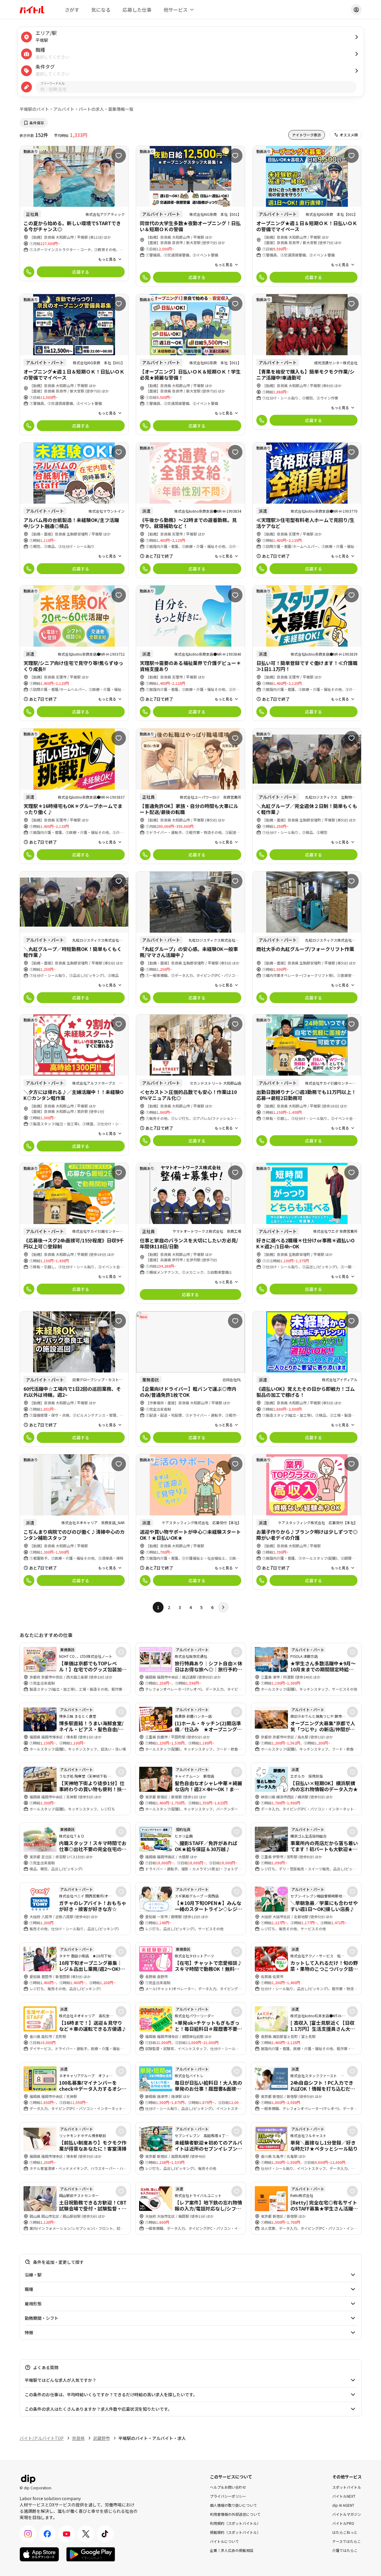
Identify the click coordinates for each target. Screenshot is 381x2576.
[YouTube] (67, 2534)
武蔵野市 (101, 2438)
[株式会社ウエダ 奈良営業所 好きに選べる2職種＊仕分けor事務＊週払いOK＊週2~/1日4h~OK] (307, 1231)
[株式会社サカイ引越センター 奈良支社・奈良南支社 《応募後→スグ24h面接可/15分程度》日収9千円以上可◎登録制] (74, 1231)
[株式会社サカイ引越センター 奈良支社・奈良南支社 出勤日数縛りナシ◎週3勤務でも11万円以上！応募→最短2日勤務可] (307, 1082)
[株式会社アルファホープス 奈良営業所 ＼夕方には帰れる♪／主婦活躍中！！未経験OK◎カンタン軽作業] (74, 1085)
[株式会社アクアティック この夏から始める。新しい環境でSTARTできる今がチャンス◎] (74, 214)
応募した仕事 (137, 10)
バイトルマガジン (347, 2514)
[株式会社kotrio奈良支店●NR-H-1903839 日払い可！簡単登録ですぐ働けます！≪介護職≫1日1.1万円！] (307, 653)
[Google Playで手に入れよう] (91, 2554)
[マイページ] (356, 10)
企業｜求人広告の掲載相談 (232, 2550)
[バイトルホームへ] (32, 10)
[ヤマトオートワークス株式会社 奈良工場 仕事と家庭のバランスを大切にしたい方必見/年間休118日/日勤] (190, 1233)
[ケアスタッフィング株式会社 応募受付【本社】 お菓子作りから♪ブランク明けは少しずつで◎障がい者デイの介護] (307, 1522)
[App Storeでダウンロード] (39, 2554)
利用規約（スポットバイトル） (235, 2523)
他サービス (176, 10)
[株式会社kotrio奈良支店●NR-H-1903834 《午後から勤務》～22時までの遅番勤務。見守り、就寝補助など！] (190, 510)
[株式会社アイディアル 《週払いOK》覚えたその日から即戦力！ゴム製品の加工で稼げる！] (307, 1379)
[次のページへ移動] (223, 1607)
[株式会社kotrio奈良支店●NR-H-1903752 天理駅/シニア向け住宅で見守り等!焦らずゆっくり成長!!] (74, 653)
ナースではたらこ (347, 2541)
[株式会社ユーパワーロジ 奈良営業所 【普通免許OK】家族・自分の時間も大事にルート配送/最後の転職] (190, 796)
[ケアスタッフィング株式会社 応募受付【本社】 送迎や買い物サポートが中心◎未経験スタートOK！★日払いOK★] (190, 1522)
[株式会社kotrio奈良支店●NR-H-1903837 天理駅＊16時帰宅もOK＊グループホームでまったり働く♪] (74, 796)
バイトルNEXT (344, 2496)
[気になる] (119, 156)
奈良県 (78, 2438)
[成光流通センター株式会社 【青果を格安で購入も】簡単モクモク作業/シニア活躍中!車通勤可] (307, 362)
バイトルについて (224, 2541)
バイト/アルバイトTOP (42, 2438)
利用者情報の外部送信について (235, 2514)
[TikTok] (105, 2534)
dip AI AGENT (343, 2505)
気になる (101, 10)
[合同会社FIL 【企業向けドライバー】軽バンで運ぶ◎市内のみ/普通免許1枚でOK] (190, 1379)
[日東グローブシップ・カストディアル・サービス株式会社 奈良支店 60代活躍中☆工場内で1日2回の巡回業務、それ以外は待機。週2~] (74, 1379)
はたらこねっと (345, 2532)
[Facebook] (47, 2534)
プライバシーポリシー (228, 2496)
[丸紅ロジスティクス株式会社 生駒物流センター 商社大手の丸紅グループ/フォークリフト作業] (307, 939)
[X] (86, 2534)
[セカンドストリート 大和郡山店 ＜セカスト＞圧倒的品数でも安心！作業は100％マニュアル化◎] (190, 1082)
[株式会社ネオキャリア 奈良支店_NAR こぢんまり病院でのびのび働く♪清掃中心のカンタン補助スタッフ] (74, 1522)
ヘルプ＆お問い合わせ (228, 2487)
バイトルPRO (343, 2523)
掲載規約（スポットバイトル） (235, 2532)
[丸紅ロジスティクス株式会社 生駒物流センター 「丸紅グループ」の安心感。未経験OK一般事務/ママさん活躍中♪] (190, 939)
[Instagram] (28, 2534)
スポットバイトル (347, 2487)
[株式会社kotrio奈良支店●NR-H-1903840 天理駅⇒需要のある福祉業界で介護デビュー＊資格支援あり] (190, 653)
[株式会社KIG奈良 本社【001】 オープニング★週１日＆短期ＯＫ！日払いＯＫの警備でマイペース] (307, 216)
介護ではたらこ (345, 2550)
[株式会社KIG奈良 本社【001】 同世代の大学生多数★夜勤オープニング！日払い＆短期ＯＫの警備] (190, 216)
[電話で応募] (29, 272)
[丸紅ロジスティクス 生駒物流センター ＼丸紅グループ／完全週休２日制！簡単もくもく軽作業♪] (307, 796)
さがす (72, 10)
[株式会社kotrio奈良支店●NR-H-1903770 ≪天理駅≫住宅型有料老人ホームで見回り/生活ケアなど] (307, 510)
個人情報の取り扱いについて (233, 2505)
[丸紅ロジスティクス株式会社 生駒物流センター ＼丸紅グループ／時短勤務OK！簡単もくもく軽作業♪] (74, 939)
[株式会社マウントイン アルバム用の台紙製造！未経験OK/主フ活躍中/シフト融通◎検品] (74, 510)
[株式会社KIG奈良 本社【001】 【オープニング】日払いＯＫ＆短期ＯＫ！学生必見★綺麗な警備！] (190, 364)
